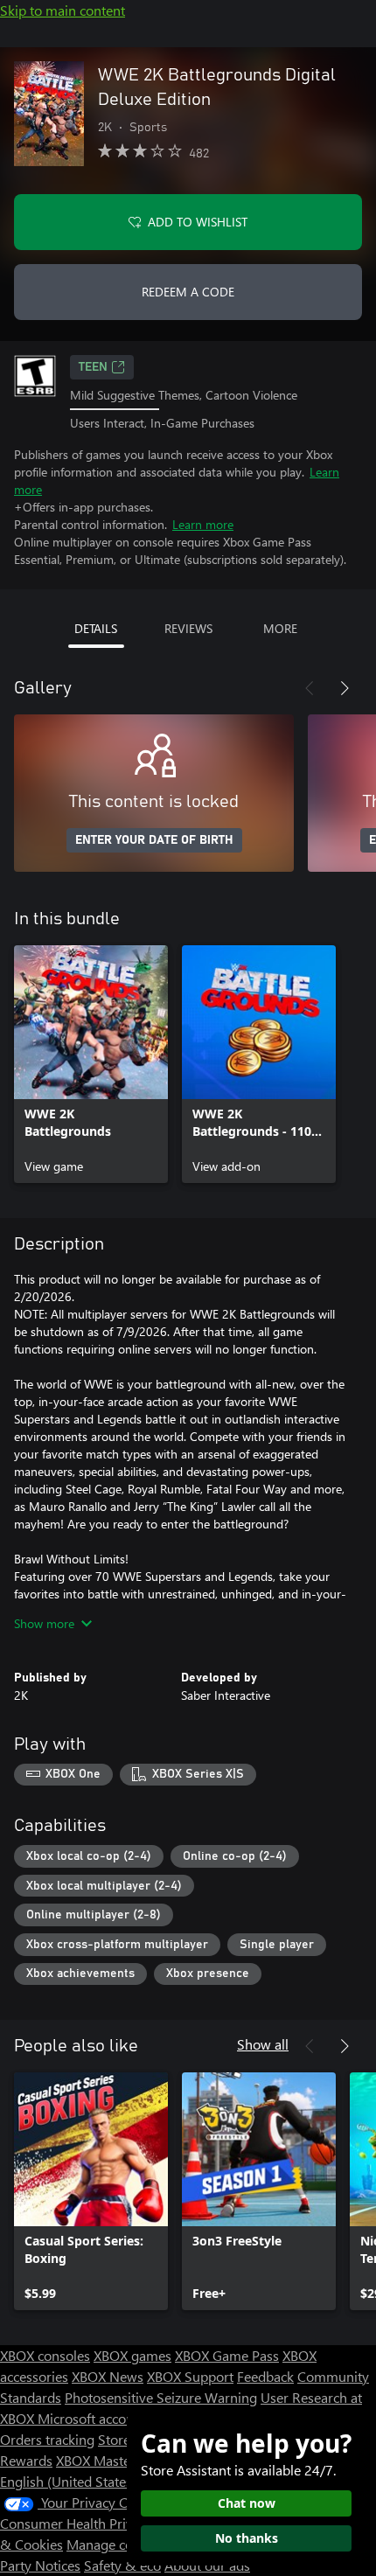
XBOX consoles (45, 2355)
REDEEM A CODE (188, 292)
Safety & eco (122, 2565)
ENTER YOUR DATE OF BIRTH (154, 840)
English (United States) (68, 2481)
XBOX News (108, 2376)
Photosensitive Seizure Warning (161, 2397)
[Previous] (310, 688)
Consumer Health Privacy (77, 2523)
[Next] (345, 688)
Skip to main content (63, 10)
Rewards (26, 2460)
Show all (263, 2044)
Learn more (203, 524)
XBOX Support (190, 2376)
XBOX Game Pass (227, 2355)
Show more (44, 1623)
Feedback (265, 2376)
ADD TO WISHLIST (198, 222)
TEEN (93, 367)
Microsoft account (92, 2418)
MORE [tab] (280, 628)
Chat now (247, 2503)
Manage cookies (115, 2544)
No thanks (247, 2538)
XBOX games (132, 2355)
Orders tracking (47, 2439)
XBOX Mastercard (109, 2460)
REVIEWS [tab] (188, 628)
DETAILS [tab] (96, 628)
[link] (91, 1064)
